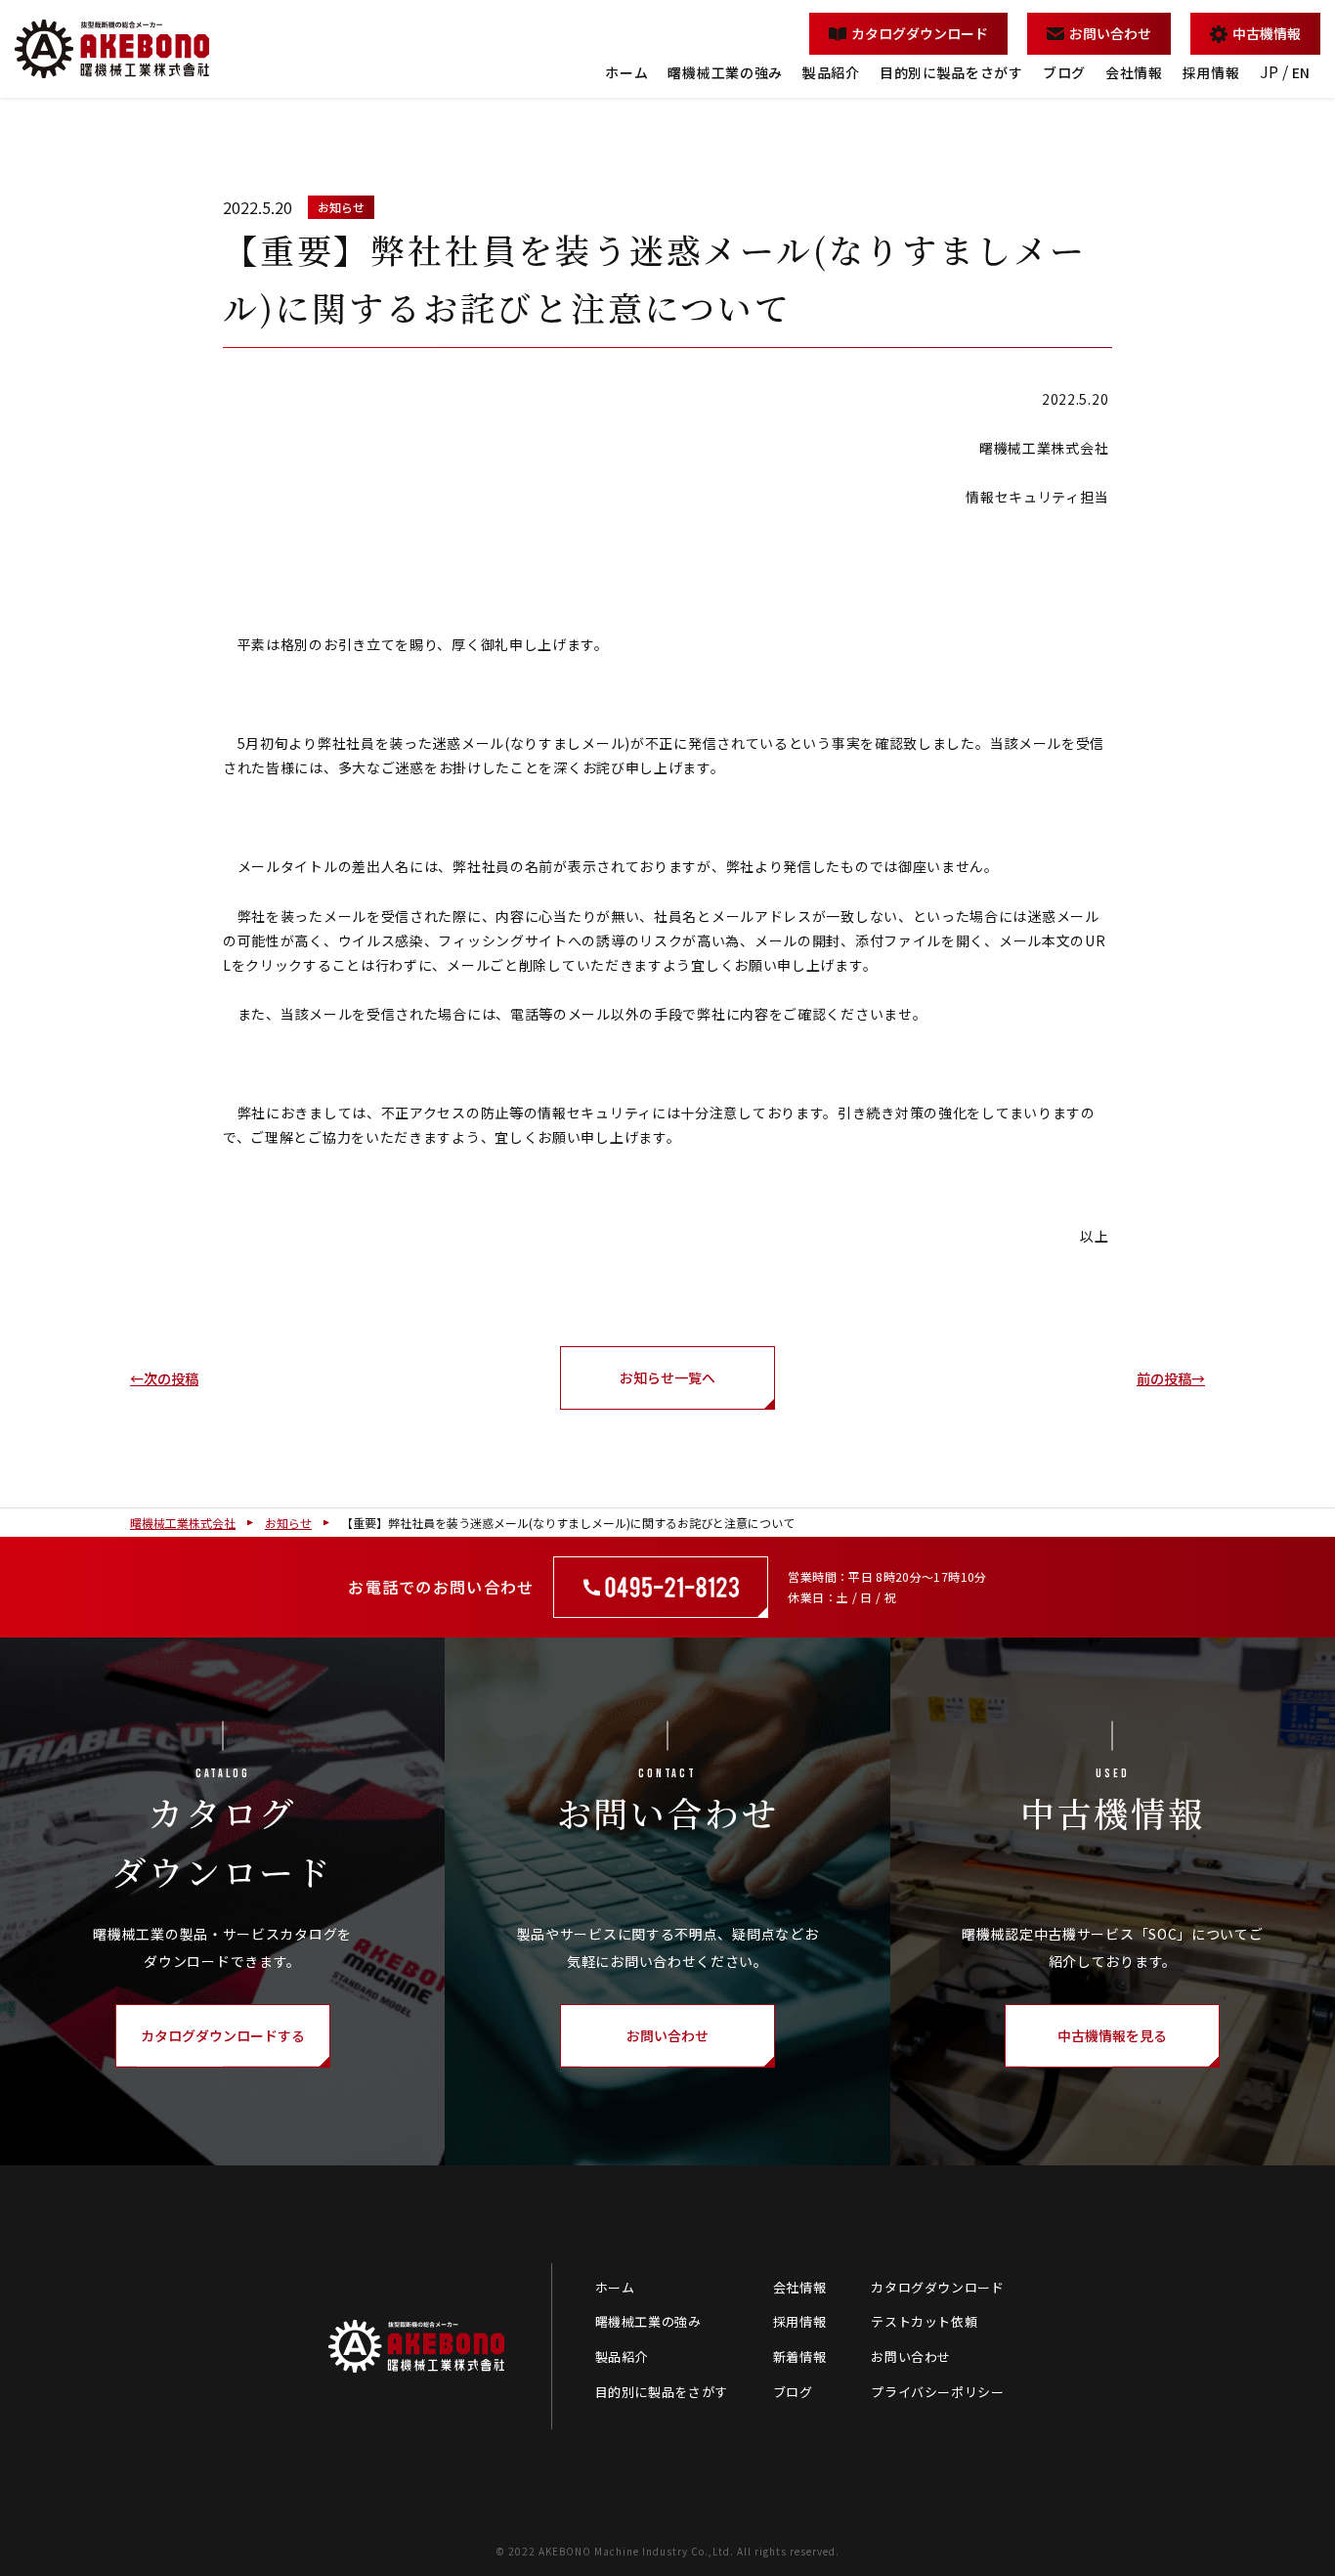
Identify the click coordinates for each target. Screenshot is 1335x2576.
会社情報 (1134, 72)
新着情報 (800, 2357)
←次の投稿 (164, 1378)
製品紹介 (831, 72)
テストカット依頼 (924, 2321)
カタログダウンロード (920, 33)
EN (1301, 72)
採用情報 (1211, 72)
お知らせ (341, 207)
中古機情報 (1267, 33)
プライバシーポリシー (938, 2392)
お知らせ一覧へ (667, 1377)
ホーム (626, 72)
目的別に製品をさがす (951, 72)
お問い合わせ (1110, 33)
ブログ (1064, 72)
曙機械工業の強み (725, 72)
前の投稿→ (1171, 1378)
